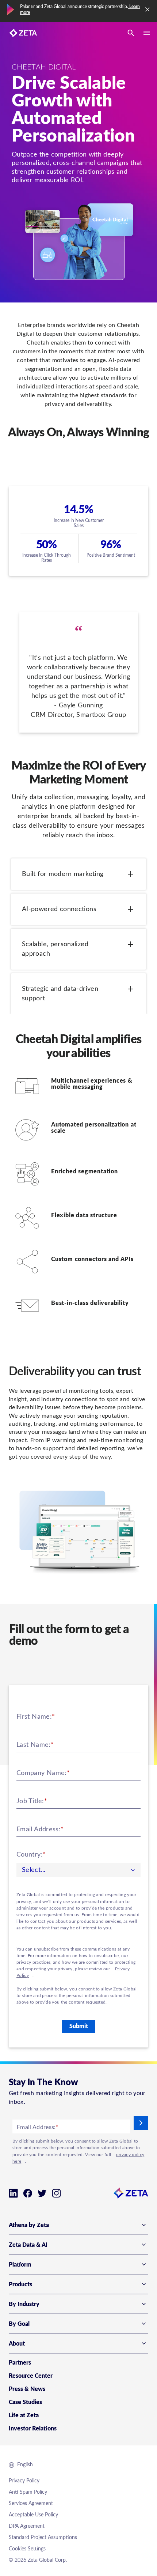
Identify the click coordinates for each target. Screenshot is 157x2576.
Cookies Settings (27, 2549)
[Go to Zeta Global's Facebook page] (28, 2193)
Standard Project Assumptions (43, 2538)
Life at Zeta (24, 2415)
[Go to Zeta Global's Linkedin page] (13, 2193)
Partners (20, 2363)
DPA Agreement (27, 2526)
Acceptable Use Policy (33, 2515)
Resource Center (31, 2376)
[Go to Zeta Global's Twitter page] (42, 2193)
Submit (79, 2026)
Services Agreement (31, 2504)
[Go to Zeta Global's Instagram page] (56, 2193)
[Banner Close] (148, 10)
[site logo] (23, 33)
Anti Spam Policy (28, 2492)
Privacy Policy (24, 2481)
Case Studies (25, 2402)
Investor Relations (33, 2429)
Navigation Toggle (147, 33)
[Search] (131, 33)
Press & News (27, 2389)
